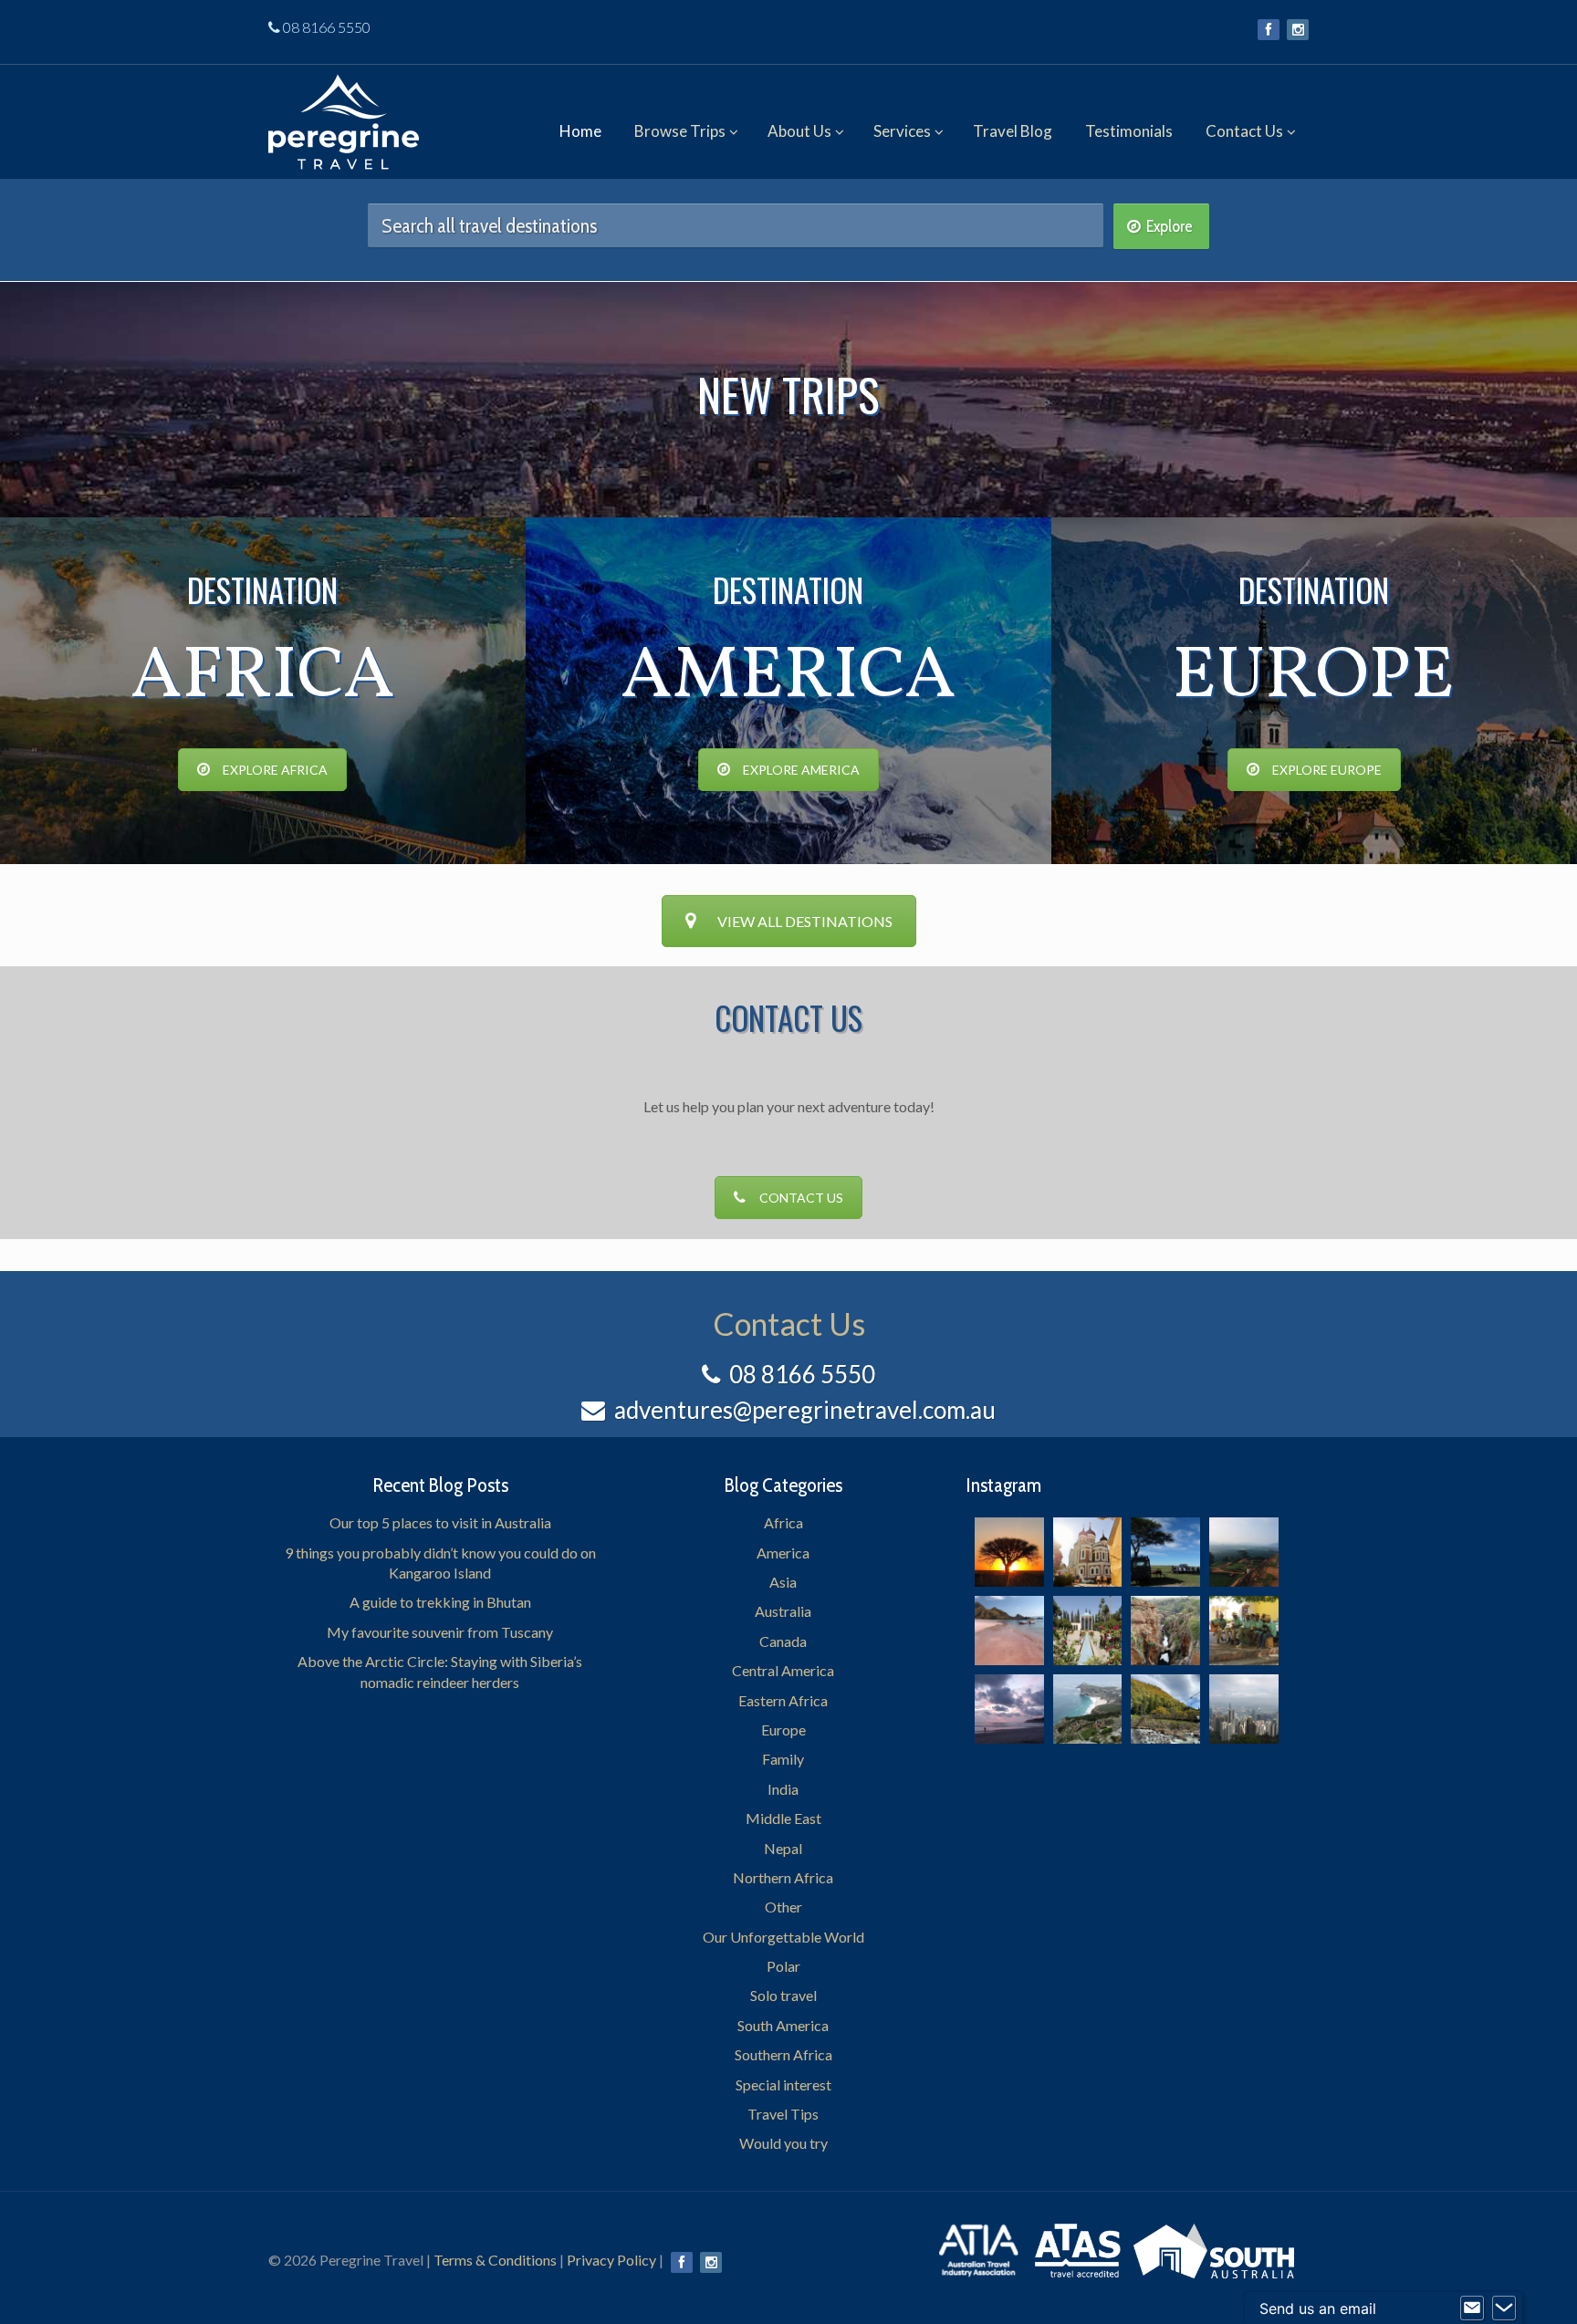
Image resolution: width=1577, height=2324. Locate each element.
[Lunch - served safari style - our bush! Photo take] (1165, 1552)
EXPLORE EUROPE (1327, 770)
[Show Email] (1472, 2308)
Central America (783, 1670)
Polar (783, 1966)
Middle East (783, 1818)
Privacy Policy (611, 2260)
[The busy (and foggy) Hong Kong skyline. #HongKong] (1244, 1709)
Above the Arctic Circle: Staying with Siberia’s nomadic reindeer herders (440, 1671)
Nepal (783, 1848)
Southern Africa (783, 2054)
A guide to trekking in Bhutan (440, 1602)
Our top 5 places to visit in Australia (440, 1522)
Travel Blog (1013, 131)
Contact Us (1244, 131)
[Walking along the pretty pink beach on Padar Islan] (1009, 1631)
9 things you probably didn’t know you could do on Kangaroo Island (440, 1563)
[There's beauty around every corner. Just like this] (1088, 1552)
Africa (783, 1522)
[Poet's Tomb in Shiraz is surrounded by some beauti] (1088, 1631)
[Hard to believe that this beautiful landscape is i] (1165, 1709)
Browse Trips (680, 131)
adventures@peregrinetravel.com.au (805, 1410)
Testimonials (1129, 131)
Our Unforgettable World (783, 1937)
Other (783, 1907)
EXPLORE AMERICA (801, 770)
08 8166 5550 (327, 27)
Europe (783, 1730)
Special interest (783, 2084)
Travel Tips (783, 2114)
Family (783, 1759)
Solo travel (783, 1995)
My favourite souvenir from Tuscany (440, 1632)
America (783, 1553)
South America (783, 2025)
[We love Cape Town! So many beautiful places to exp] (1088, 1709)
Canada (783, 1641)
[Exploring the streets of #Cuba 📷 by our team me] (1244, 1631)
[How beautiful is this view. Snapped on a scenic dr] (1165, 1631)
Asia (783, 1582)
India (783, 1789)
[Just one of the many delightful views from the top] (1244, 1552)
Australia (783, 1611)
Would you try (783, 2143)
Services (902, 131)
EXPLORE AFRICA (275, 770)
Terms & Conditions (495, 2260)
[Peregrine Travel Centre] (344, 116)
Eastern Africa (783, 1700)
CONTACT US (801, 1198)
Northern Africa (783, 1877)
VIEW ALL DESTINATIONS (805, 921)
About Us (799, 131)
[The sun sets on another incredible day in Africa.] (1009, 1552)
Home (580, 131)
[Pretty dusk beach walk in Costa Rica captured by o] (1009, 1709)
